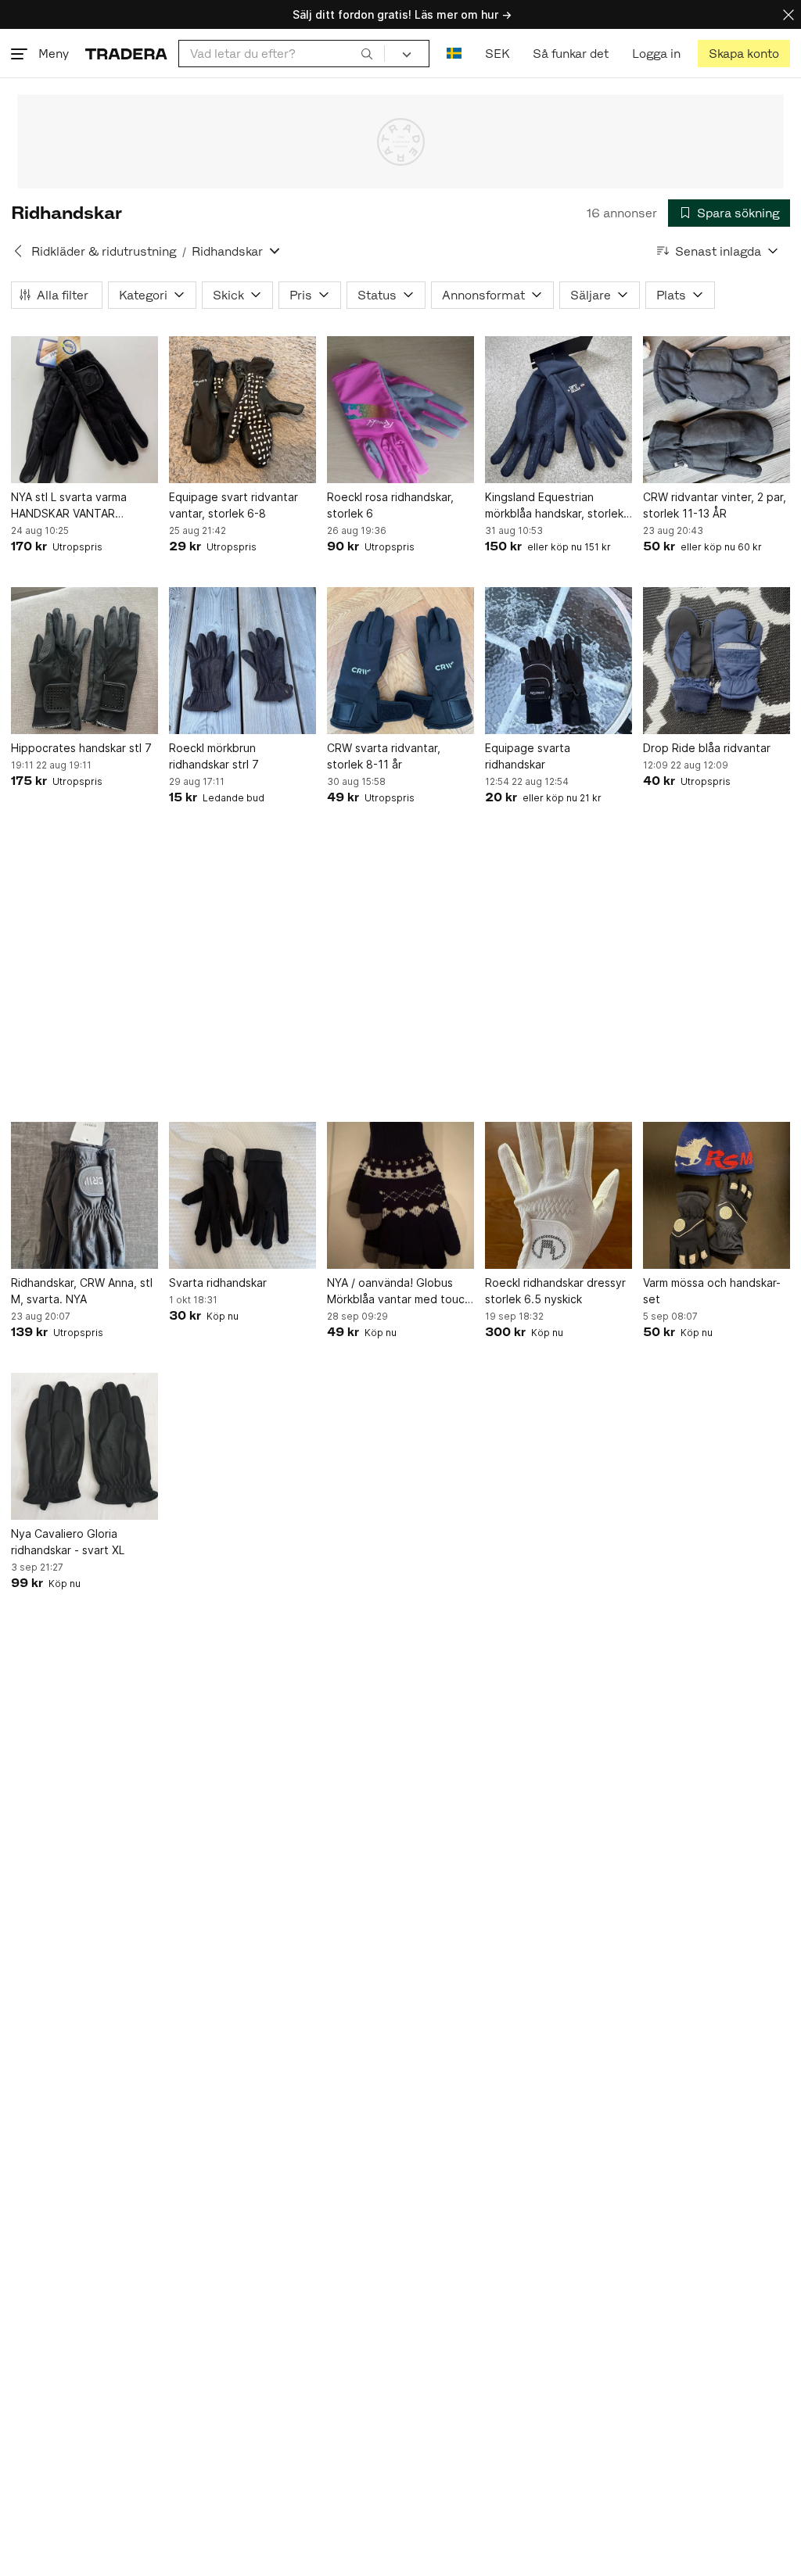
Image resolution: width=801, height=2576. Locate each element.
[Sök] (367, 53)
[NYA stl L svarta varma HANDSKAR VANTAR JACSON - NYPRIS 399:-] (84, 410)
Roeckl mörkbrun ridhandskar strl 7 (214, 756)
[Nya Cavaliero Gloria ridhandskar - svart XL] (84, 1446)
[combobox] (282, 54)
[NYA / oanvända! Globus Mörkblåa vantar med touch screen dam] (400, 1195)
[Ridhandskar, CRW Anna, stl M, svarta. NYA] (84, 1195)
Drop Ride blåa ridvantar (707, 748)
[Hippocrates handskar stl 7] (84, 661)
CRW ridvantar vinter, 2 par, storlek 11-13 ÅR (715, 505)
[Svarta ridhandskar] (242, 1195)
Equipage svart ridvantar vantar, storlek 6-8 (233, 505)
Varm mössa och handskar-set (712, 1291)
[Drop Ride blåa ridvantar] (717, 661)
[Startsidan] (126, 54)
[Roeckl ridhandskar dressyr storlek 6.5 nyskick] (559, 1195)
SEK (497, 54)
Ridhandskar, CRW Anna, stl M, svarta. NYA (82, 1291)
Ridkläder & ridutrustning (104, 251)
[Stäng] (788, 14)
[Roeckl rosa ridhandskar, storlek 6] (400, 410)
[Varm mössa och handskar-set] (717, 1195)
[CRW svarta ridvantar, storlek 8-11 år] (400, 661)
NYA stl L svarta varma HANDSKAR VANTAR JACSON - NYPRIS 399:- (74, 506)
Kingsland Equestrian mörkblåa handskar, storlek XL (554, 506)
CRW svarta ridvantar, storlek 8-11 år (384, 756)
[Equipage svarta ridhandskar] (559, 661)
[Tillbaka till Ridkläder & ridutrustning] (18, 251)
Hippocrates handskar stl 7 (81, 748)
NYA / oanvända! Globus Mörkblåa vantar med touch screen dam (399, 1292)
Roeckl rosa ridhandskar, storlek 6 (390, 505)
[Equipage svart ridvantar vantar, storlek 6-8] (242, 410)
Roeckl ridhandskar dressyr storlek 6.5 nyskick (555, 1291)
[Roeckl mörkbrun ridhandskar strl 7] (242, 661)
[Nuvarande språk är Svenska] (454, 54)
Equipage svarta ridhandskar (528, 756)
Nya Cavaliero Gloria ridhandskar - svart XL (68, 1542)
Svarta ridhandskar (218, 1283)
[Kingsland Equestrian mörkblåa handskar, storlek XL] (559, 410)
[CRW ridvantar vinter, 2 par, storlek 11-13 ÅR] (717, 410)
